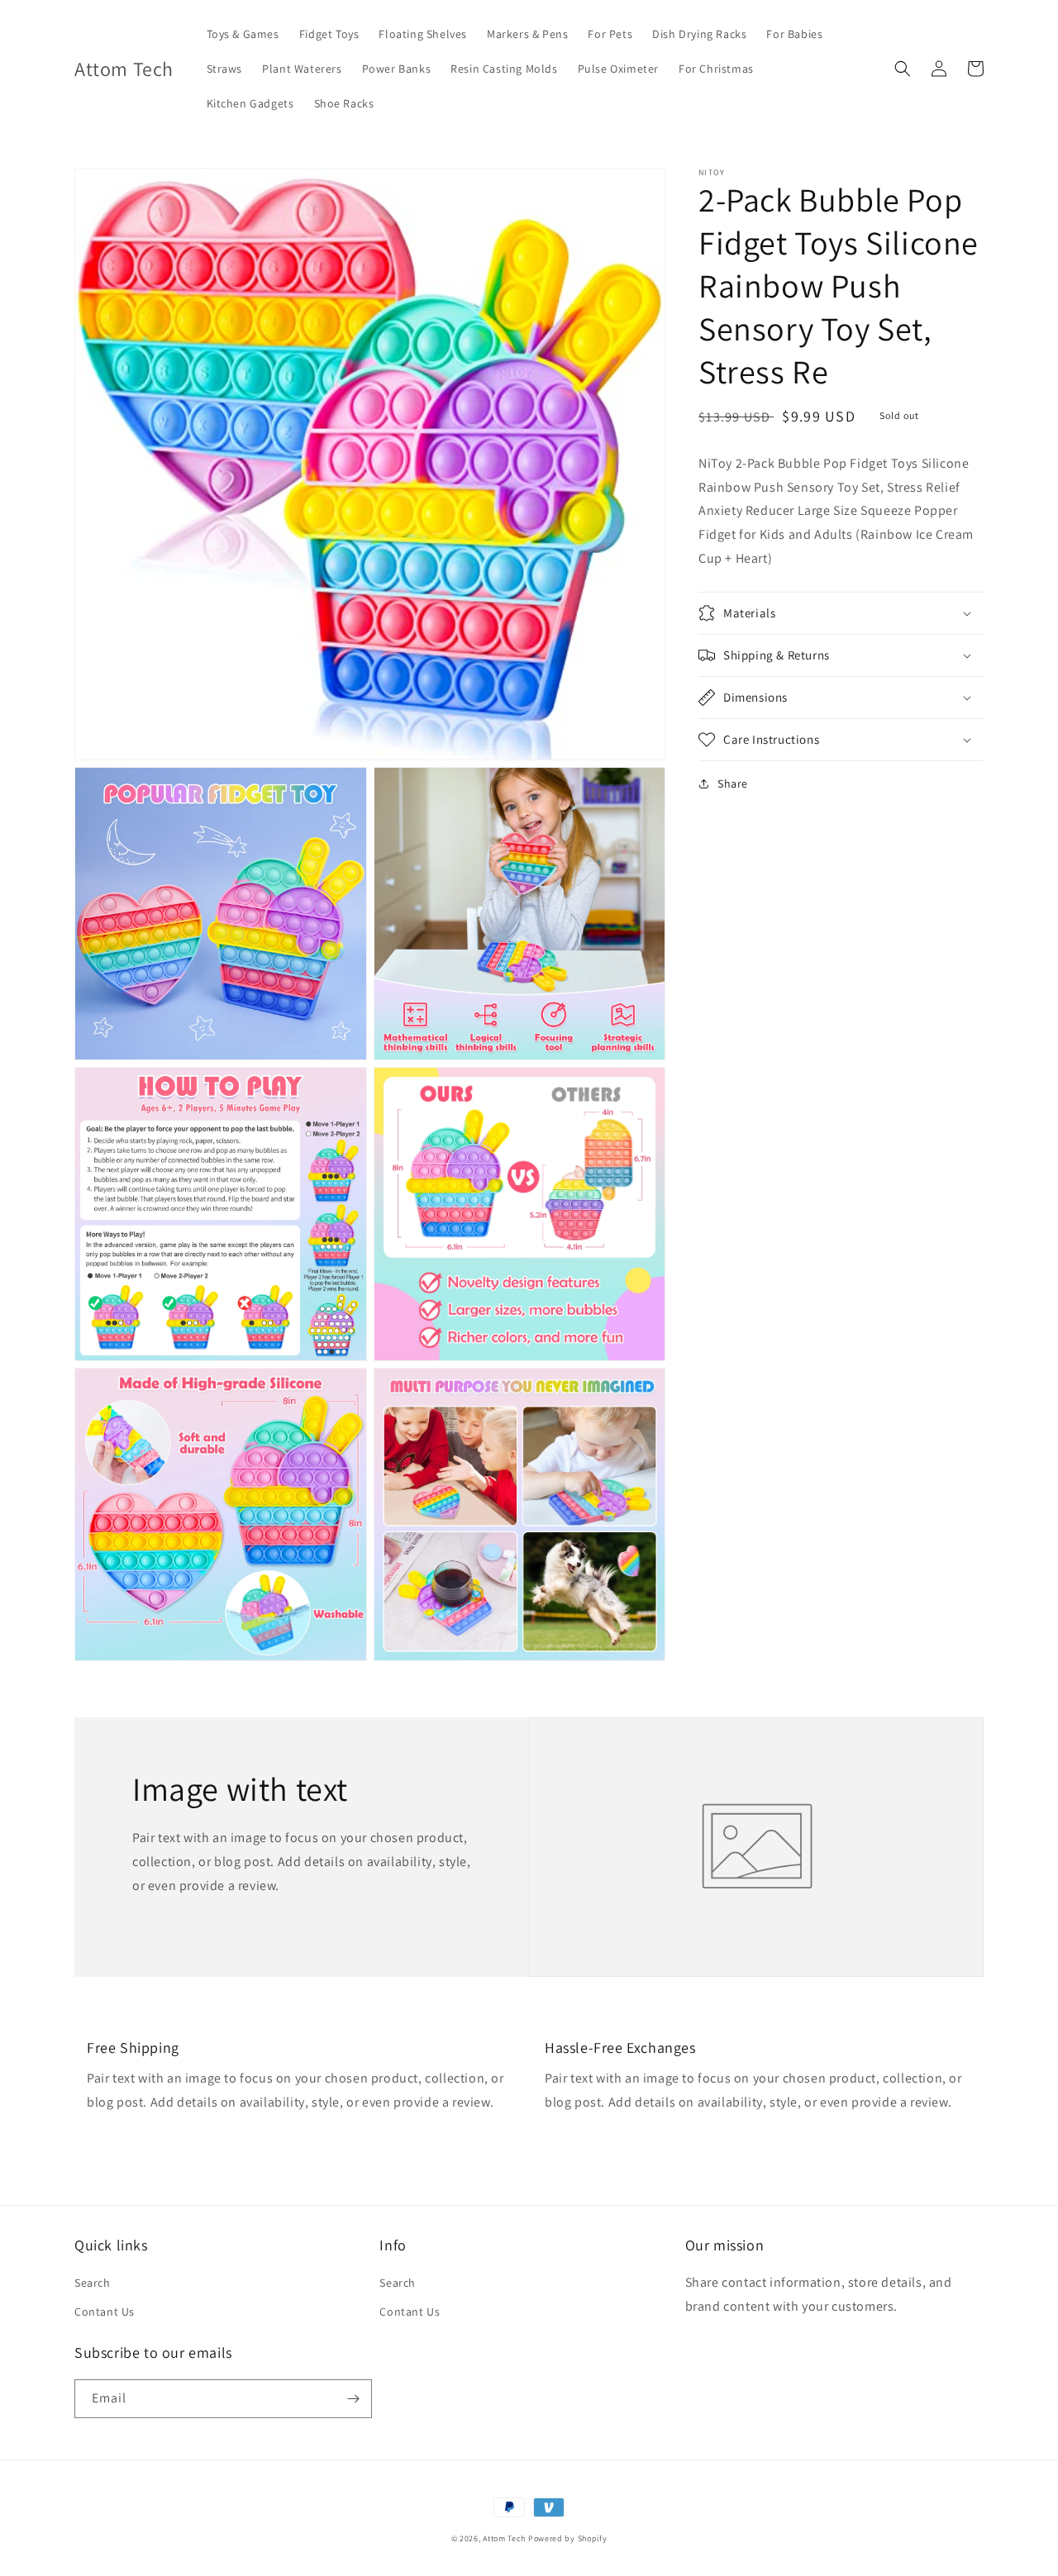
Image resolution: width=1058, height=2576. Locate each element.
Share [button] (733, 783)
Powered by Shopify (568, 2538)
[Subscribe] (353, 2399)
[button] (903, 69)
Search (93, 2283)
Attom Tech (504, 2538)
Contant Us (105, 2312)
